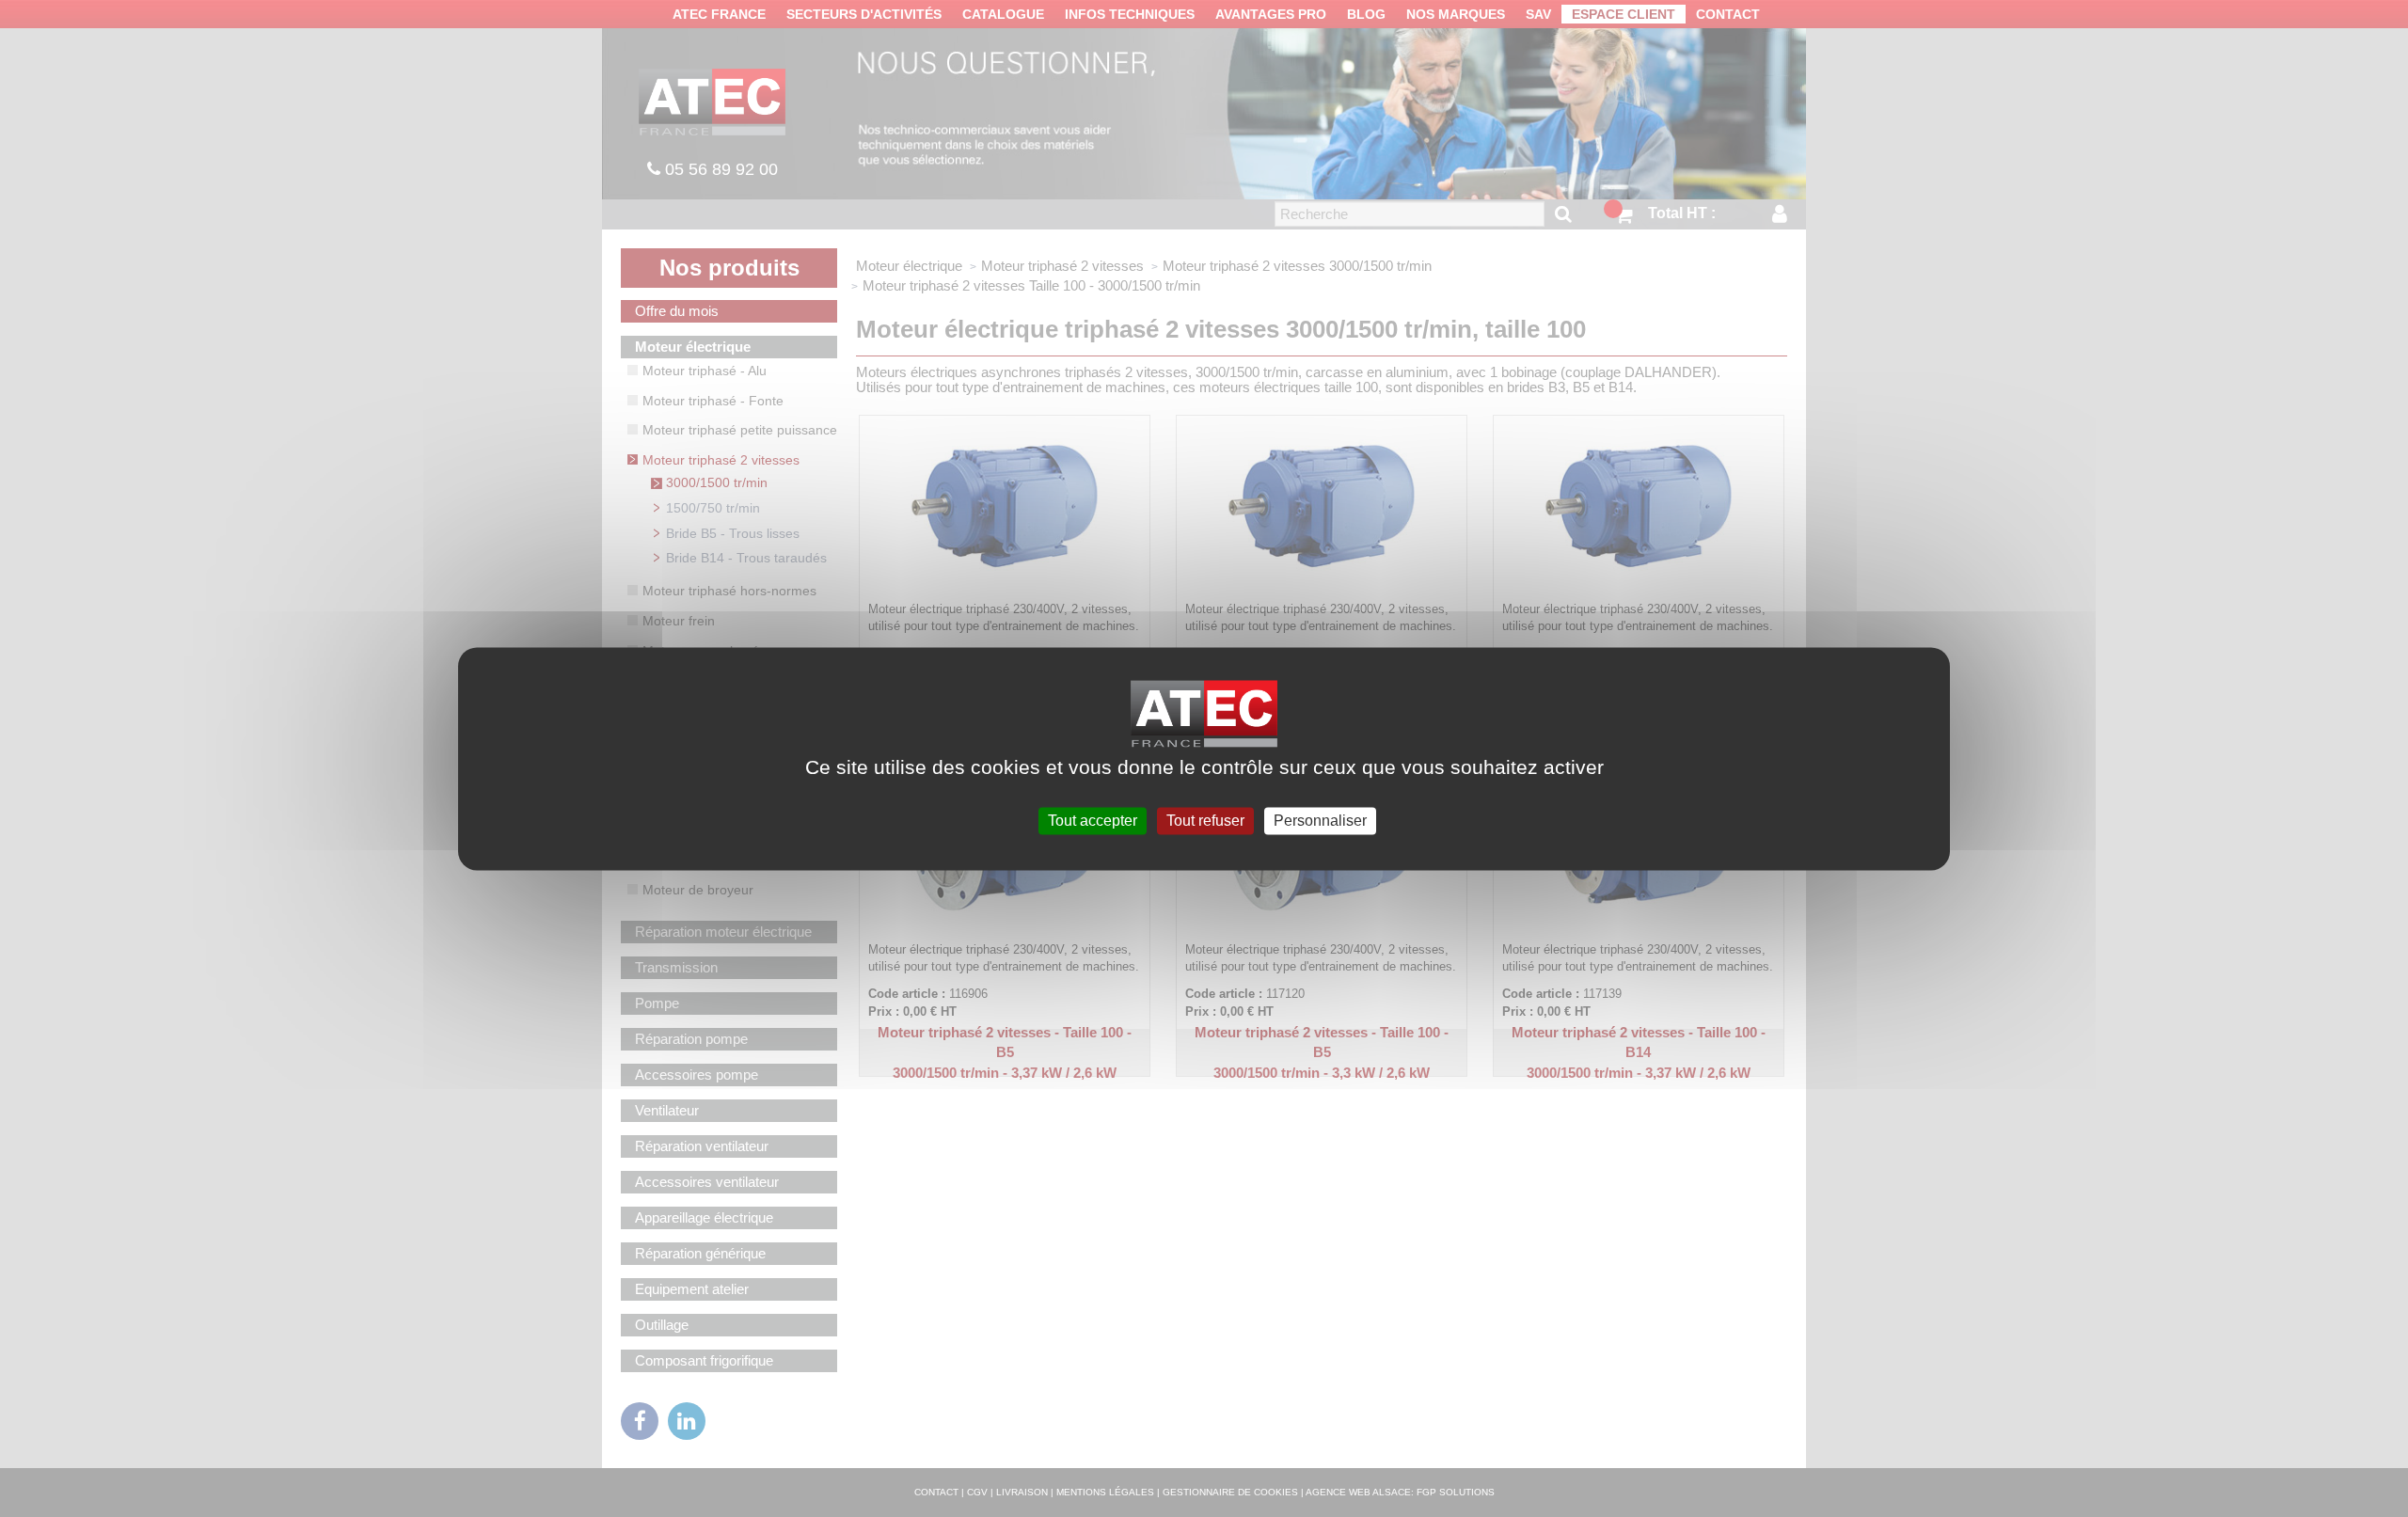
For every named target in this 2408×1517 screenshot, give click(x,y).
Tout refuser (1205, 821)
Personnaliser (1320, 821)
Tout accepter (1093, 821)
